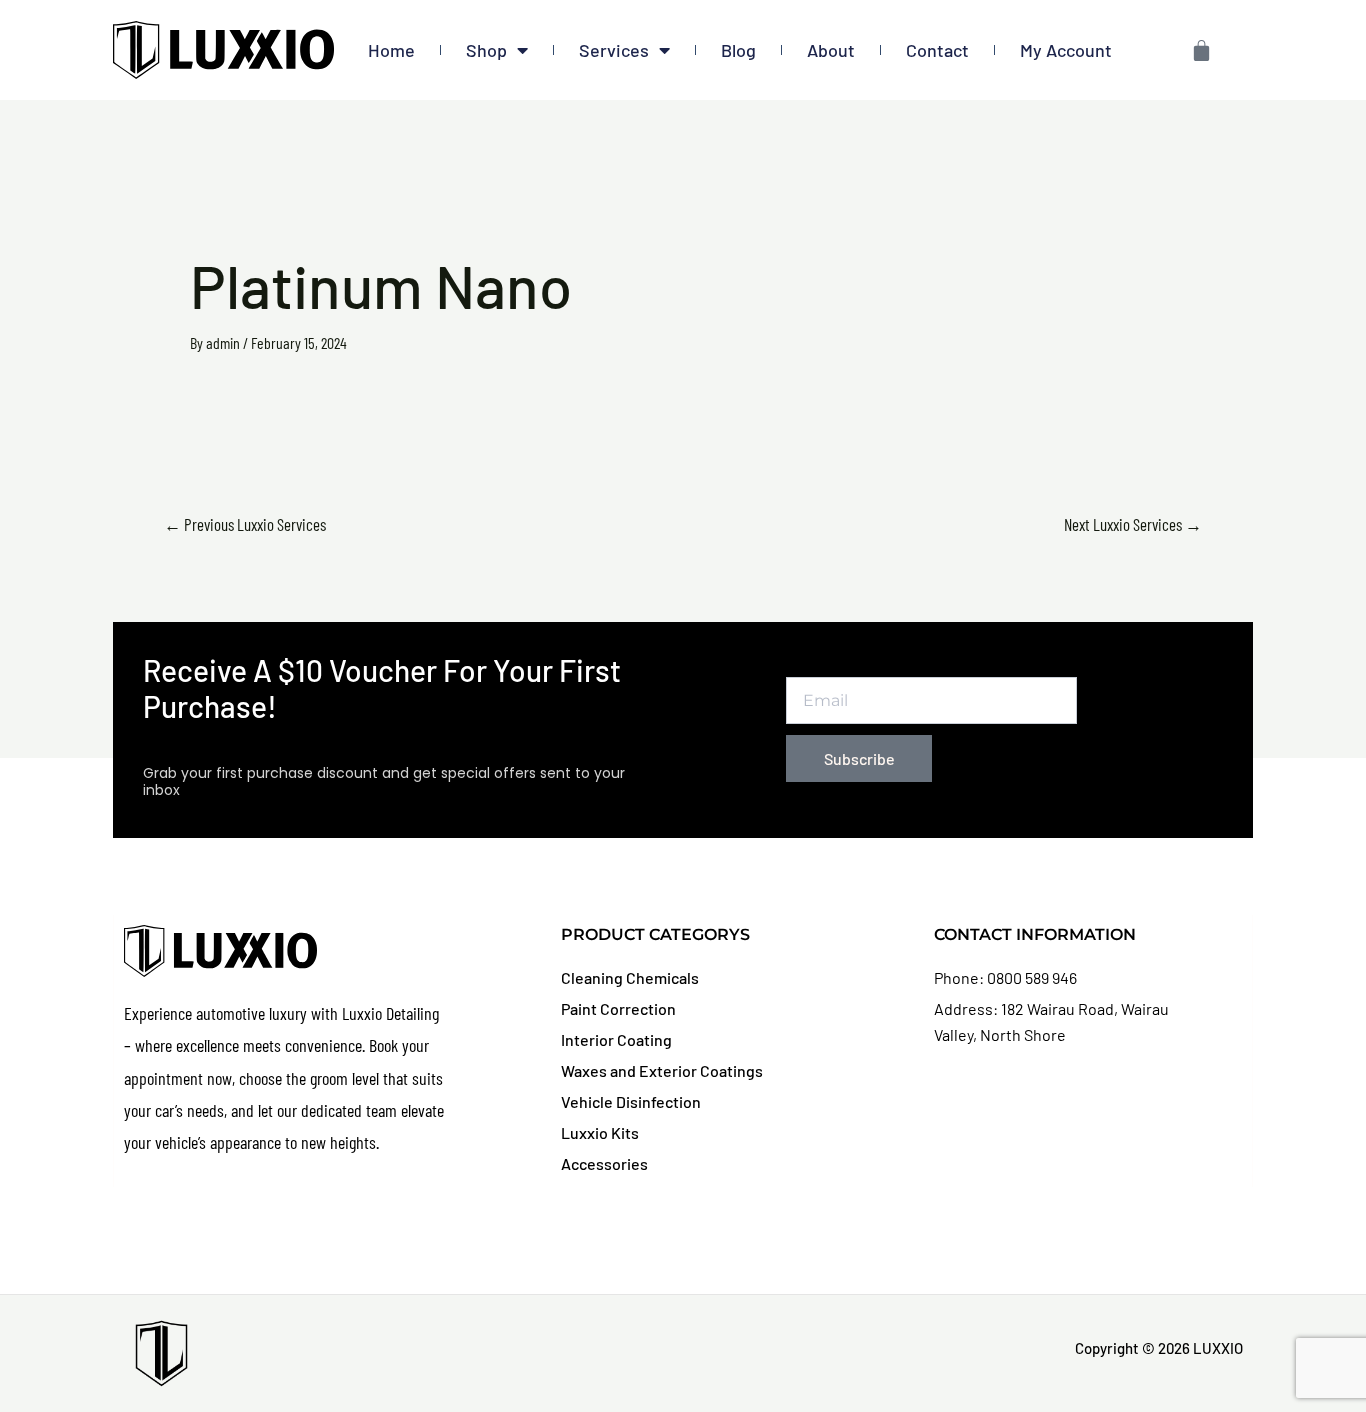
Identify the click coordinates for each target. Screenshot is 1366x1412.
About (831, 50)
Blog (738, 50)
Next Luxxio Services (1133, 524)
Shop (486, 50)
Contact (937, 50)
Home (391, 50)
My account (1066, 50)
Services (614, 50)
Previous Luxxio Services (245, 524)
